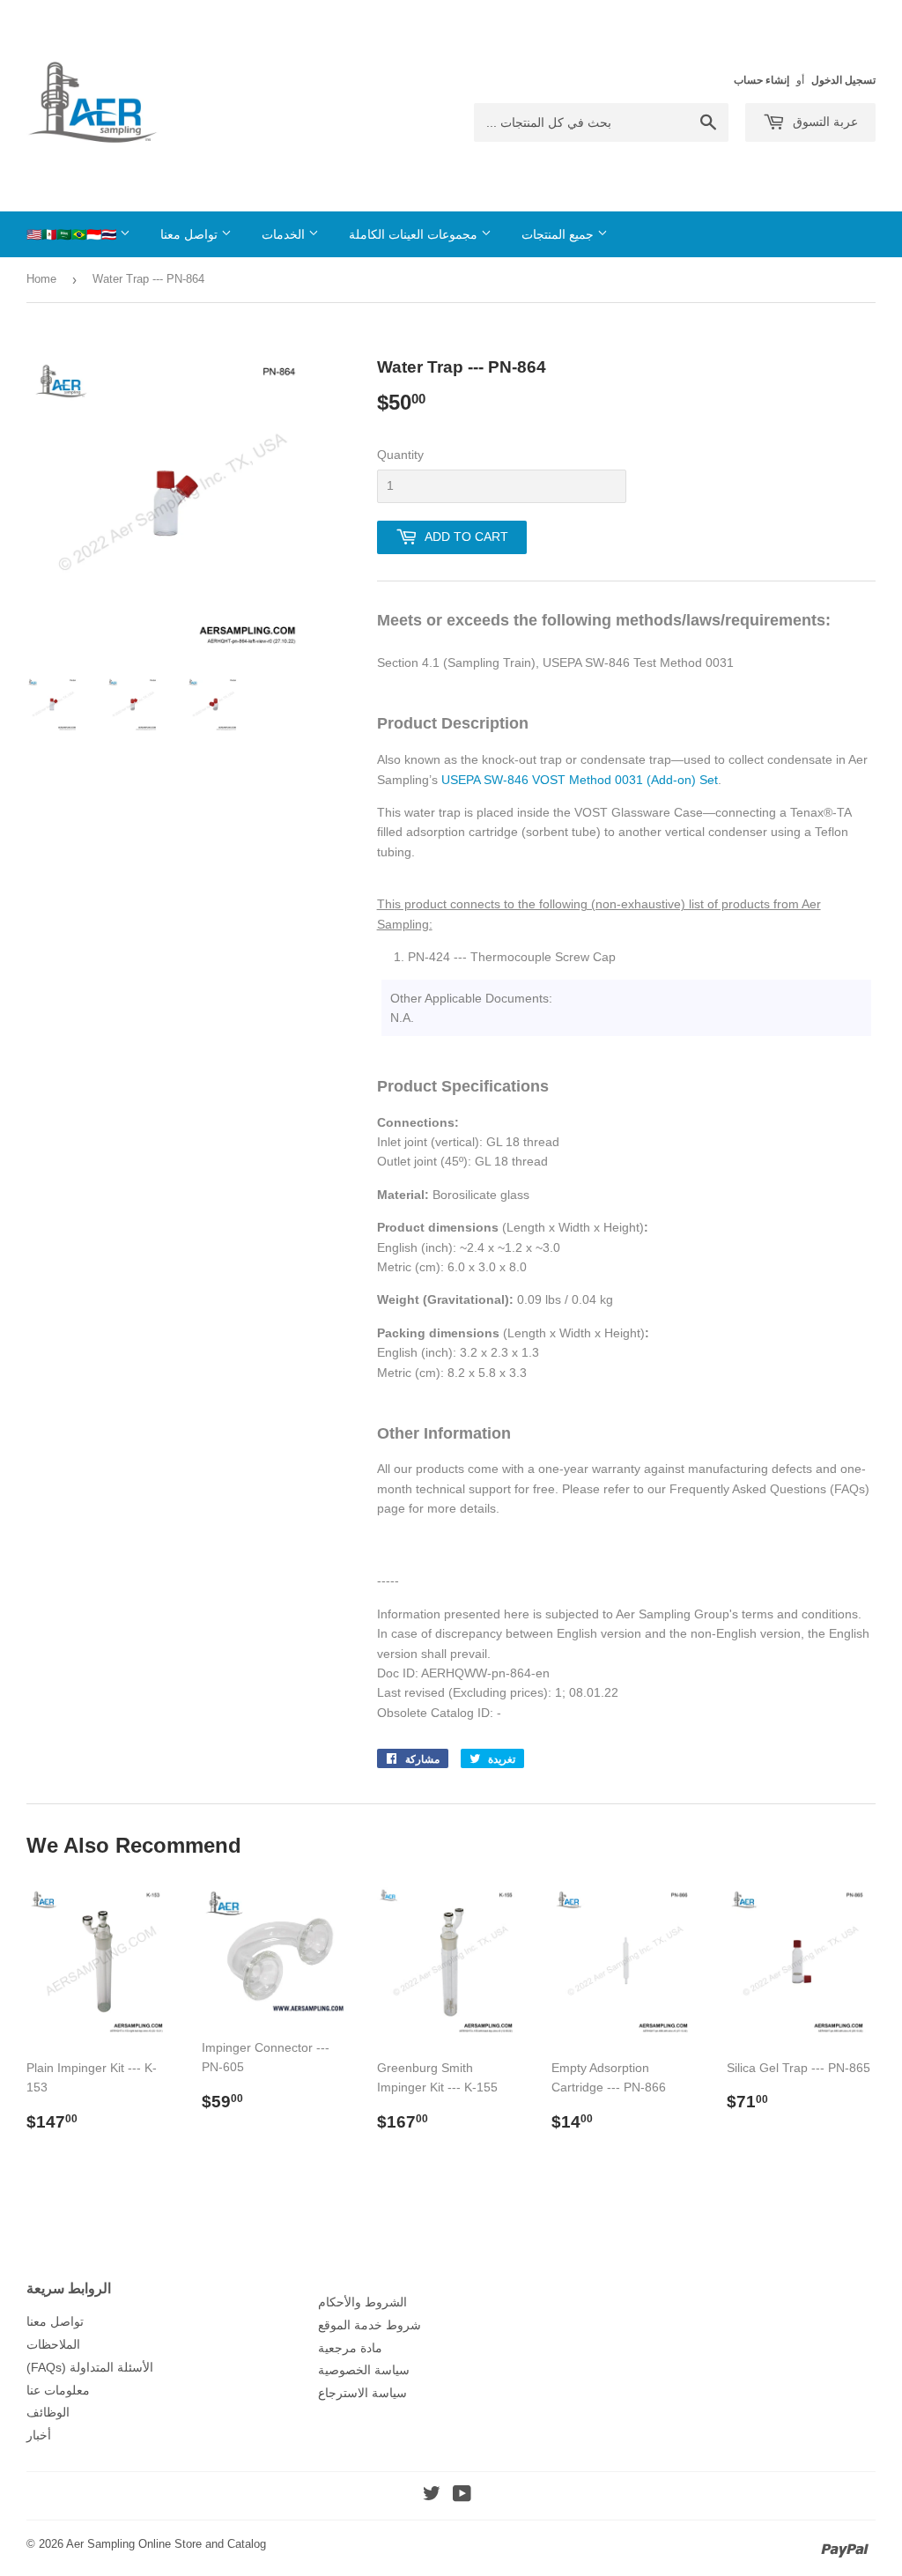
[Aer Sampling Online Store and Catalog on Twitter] (432, 2496)
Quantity (400, 455)
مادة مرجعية (350, 2348)
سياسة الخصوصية (364, 2370)
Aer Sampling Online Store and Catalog (166, 2544)
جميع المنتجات (559, 234)
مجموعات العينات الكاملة (415, 234)
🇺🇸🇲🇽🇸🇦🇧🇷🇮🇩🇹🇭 (73, 234)
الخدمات (285, 234)
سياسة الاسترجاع (362, 2393)
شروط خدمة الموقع (370, 2325)
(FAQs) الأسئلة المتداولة (90, 2367)
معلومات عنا (58, 2390)
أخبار (39, 2435)
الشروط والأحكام (362, 2302)
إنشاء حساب (762, 80)
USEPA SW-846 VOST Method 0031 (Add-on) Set (580, 780)
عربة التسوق (824, 122)
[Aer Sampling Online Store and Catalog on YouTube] (462, 2496)
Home (41, 279)
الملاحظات (53, 2344)
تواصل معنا (191, 234)
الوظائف (48, 2412)
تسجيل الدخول (843, 80)
